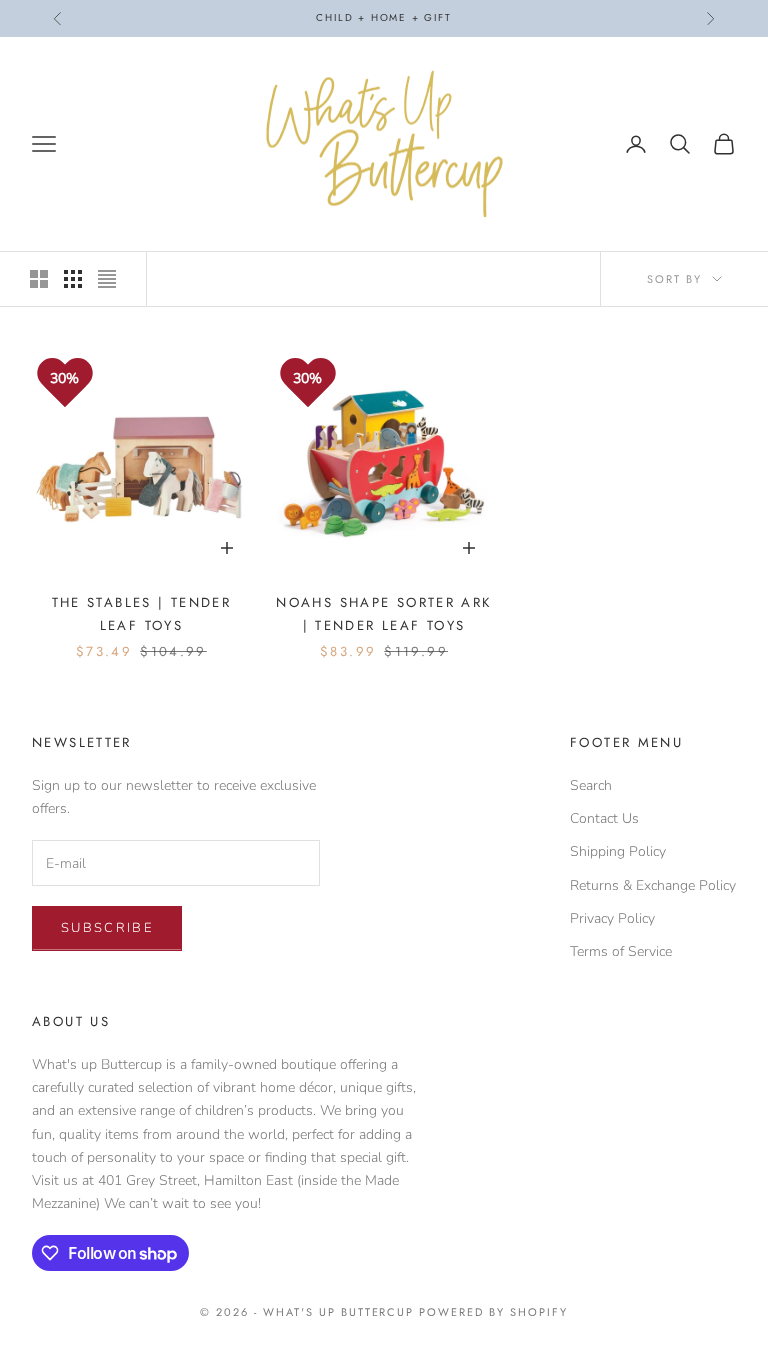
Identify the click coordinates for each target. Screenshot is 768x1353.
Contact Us (604, 818)
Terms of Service (621, 951)
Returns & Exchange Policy (653, 885)
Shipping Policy (618, 851)
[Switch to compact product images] (107, 279)
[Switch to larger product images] (39, 279)
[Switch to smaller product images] (73, 279)
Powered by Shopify (493, 1312)
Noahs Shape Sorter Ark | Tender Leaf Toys (383, 613)
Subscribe (107, 928)
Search (591, 785)
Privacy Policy (612, 918)
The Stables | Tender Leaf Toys (142, 613)
